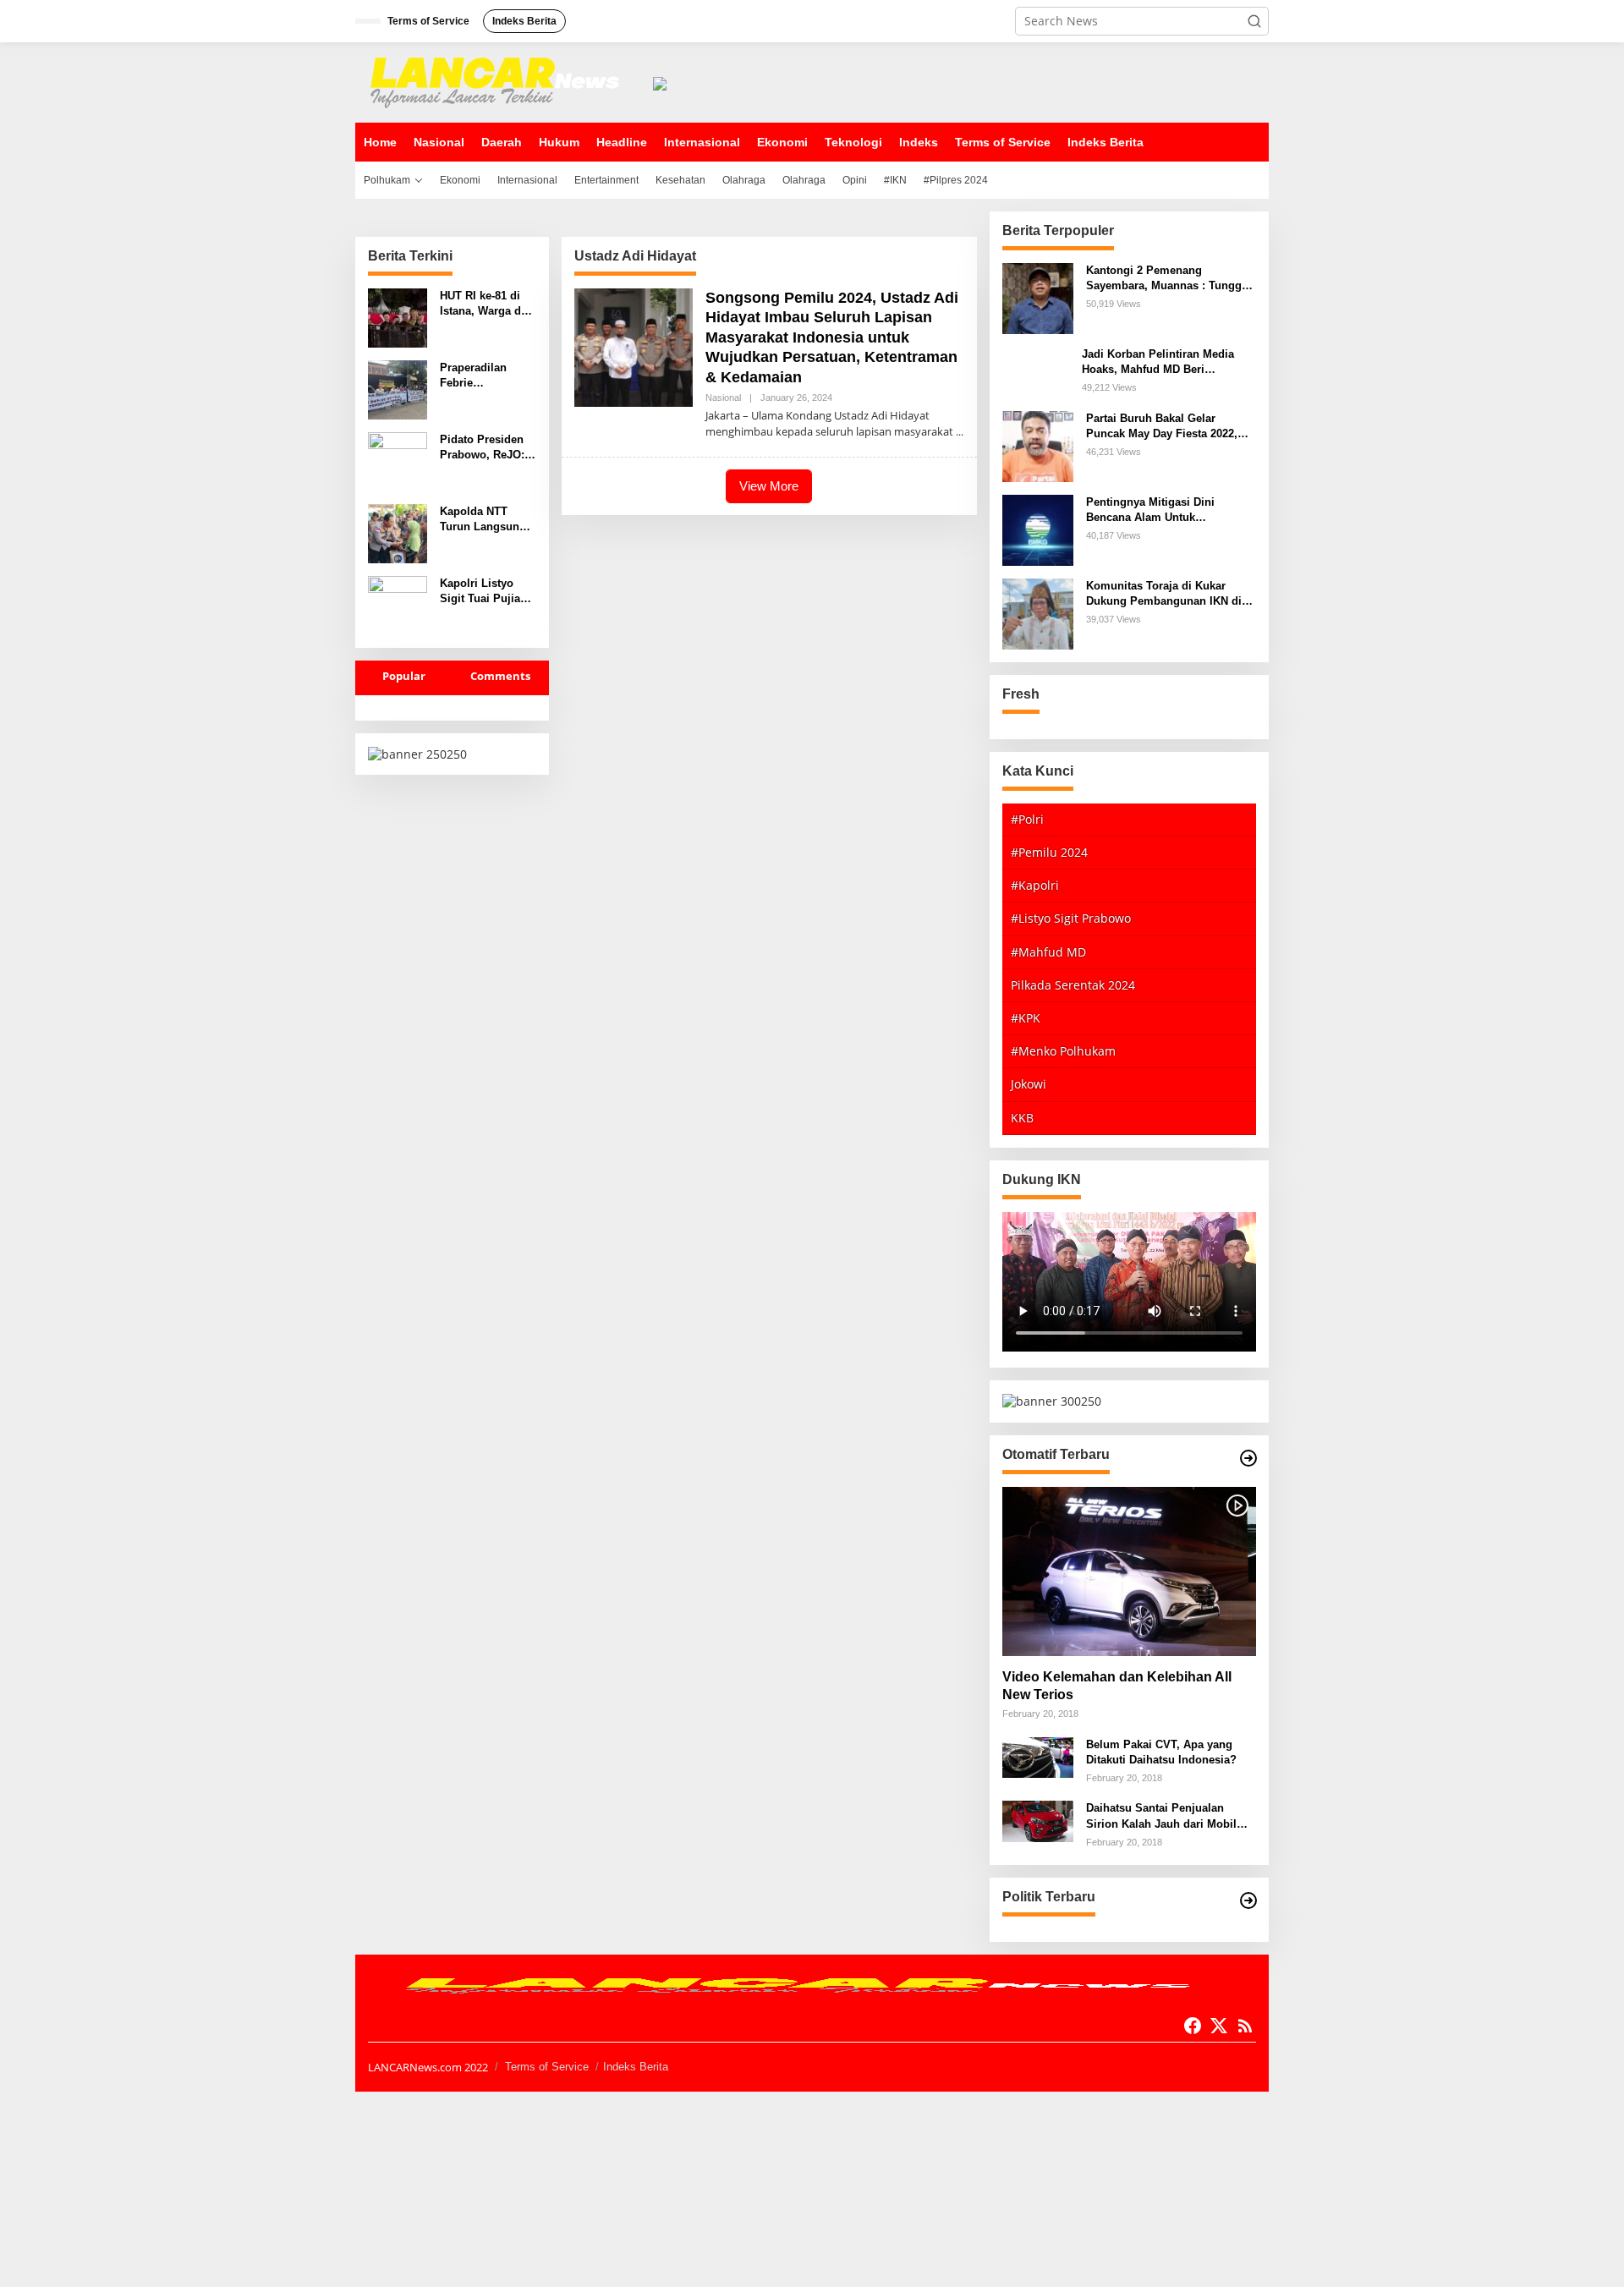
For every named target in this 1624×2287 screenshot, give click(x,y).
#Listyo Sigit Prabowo (1071, 918)
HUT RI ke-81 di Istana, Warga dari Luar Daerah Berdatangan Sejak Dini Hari (487, 304)
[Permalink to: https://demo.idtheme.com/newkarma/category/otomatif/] (1248, 1458)
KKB (1022, 1118)
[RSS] (1245, 2026)
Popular (404, 676)
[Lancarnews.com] (499, 81)
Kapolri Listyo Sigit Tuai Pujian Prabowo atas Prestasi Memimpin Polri (483, 592)
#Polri (1027, 819)
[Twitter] (1219, 2026)
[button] (1254, 21)
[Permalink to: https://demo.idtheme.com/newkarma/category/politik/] (1248, 1900)
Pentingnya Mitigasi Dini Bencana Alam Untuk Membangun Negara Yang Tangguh (1153, 510)
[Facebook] (1193, 2026)
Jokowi (1029, 1084)
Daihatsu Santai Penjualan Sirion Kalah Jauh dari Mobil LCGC (1161, 1816)
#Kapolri (1035, 885)
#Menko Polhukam (1063, 1051)
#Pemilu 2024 (1049, 852)
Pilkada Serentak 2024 (1073, 985)
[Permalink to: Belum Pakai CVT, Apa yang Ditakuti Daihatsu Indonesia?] (1038, 1756)
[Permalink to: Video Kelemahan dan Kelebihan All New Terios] (1129, 1571)
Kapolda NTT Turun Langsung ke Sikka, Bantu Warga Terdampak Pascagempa (487, 520)
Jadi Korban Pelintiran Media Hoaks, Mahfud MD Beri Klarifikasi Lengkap (1158, 362)
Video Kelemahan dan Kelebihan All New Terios (1117, 1686)
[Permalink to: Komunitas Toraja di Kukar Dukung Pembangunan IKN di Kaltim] (1038, 612)
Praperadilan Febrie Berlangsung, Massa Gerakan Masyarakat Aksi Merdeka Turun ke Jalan (486, 376)
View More (769, 486)
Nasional (723, 398)
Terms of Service (547, 2067)
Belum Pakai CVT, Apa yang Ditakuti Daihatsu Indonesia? (1161, 1752)
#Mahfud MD (1048, 952)
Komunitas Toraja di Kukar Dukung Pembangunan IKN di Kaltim (1164, 594)
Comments (500, 676)
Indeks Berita (636, 2067)
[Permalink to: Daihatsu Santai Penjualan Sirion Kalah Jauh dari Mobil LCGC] (1038, 1820)
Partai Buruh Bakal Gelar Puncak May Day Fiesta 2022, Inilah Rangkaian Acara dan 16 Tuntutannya (1166, 427)
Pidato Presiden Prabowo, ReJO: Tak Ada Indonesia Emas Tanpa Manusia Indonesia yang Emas (482, 448)
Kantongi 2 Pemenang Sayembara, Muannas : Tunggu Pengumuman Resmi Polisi (1167, 279)
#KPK (1026, 1018)
